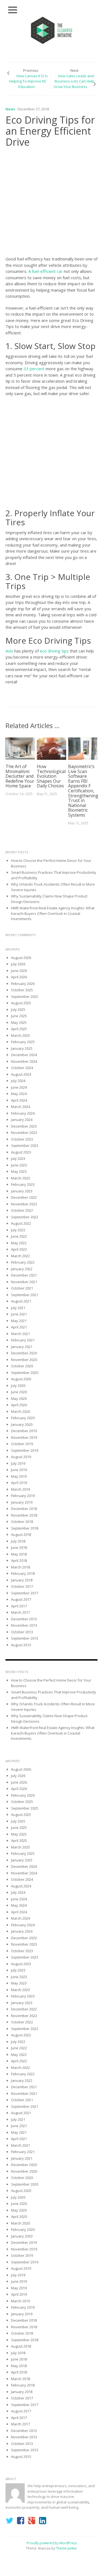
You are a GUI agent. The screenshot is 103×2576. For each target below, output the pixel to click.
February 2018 (23, 1573)
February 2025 (23, 1042)
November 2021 (24, 1282)
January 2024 (22, 1120)
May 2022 (19, 1243)
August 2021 (21, 1301)
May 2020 (19, 1398)
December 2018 (24, 1509)
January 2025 (22, 1048)
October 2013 (22, 1632)
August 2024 (21, 1074)
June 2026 (19, 971)
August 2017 (21, 1599)
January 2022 (22, 1269)
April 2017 (19, 1606)
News (10, 109)
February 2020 (23, 1418)
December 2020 (24, 1353)
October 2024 (22, 1068)
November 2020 (24, 1360)
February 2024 (23, 1113)
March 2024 (20, 1107)
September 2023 (25, 1146)
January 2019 (22, 1502)
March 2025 (20, 1035)
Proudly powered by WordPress (52, 2543)
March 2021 (20, 1334)
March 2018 (20, 1567)
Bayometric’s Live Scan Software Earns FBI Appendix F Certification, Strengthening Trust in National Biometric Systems (83, 791)
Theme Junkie (66, 2548)
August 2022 (21, 1223)
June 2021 (19, 1314)
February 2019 (23, 1496)
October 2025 (22, 990)
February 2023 (23, 1184)
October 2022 (22, 1210)
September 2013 (25, 1638)
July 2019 (18, 1463)
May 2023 (19, 1171)
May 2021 (19, 1321)
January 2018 (22, 1580)
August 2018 (21, 1535)
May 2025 (19, 1022)
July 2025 (18, 1009)
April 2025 (19, 1029)
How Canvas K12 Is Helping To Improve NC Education (28, 81)
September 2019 (25, 1450)
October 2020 (22, 1366)
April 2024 (19, 1100)
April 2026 (19, 977)
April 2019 (19, 1483)
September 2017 (25, 1593)
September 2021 (25, 1295)
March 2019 (20, 1489)
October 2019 (22, 1444)
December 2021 (24, 1275)
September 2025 (25, 997)
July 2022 (18, 1230)
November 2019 (24, 1437)
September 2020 (25, 1373)
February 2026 (23, 984)
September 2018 (25, 1528)
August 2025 (21, 1003)
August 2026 (21, 958)
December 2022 (24, 1197)
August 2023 (21, 1152)
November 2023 (24, 1133)
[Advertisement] (51, 203)
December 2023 (24, 1126)
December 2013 (24, 1619)
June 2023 (19, 1165)
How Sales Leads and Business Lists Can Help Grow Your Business (74, 81)
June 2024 (19, 1087)
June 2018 (19, 1547)
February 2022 (23, 1262)
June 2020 (19, 1392)
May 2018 (19, 1554)
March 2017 (20, 1612)
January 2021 (22, 1347)
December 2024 (24, 1055)
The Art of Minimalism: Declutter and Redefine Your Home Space (20, 776)
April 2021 (19, 1327)
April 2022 (19, 1249)
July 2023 (18, 1158)
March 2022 (20, 1256)
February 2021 (23, 1340)
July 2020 (18, 1386)
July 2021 (18, 1308)
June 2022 (19, 1236)
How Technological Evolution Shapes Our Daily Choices (51, 776)
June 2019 (19, 1470)
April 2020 (19, 1405)
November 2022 (24, 1204)
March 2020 (20, 1411)
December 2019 (24, 1431)
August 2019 (21, 1457)
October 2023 (22, 1139)
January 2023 (22, 1191)
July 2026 (18, 964)
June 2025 (19, 1016)
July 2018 (18, 1541)
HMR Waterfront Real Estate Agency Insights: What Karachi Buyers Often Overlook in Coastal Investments (53, 913)
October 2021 (22, 1288)
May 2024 (19, 1094)
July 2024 (18, 1081)
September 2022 (25, 1217)
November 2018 (24, 1515)
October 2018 (22, 1522)
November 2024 (24, 1061)
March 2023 (20, 1178)
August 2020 (21, 1379)
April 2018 (19, 1560)
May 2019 (19, 1476)
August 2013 (21, 1645)
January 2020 (22, 1424)
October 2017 (22, 1586)
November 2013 (24, 1625)
